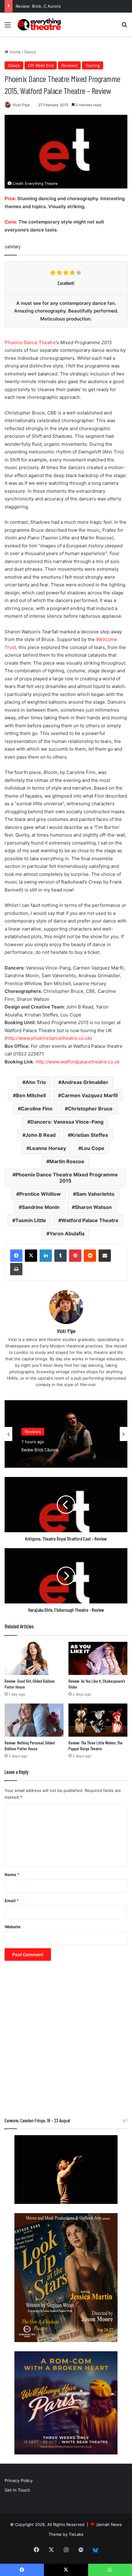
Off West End (41, 65)
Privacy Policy (19, 2481)
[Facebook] (16, 1256)
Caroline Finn (37, 1109)
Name (12, 1875)
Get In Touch (17, 2490)
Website (13, 1927)
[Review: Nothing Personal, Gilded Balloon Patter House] (34, 1720)
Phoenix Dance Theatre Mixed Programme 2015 (67, 1178)
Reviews (69, 65)
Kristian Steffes (89, 1135)
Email (12, 1901)
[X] (31, 1256)
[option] (66, 1434)
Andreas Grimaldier (85, 1082)
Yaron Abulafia (67, 1234)
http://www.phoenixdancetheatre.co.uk (48, 1038)
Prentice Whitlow (40, 1194)
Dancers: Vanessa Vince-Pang (67, 1122)
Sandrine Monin (41, 1207)
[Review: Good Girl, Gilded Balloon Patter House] (34, 1658)
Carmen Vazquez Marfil (89, 1095)
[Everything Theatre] (40, 24)
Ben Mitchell (31, 1095)
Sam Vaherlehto (95, 1194)
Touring (93, 65)
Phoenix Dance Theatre (30, 342)
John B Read (41, 1135)
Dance (30, 52)
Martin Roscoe (67, 1161)
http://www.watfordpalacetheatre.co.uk (77, 1062)
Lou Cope (93, 1148)
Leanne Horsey (48, 1148)
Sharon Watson (93, 1207)
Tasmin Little (31, 1220)
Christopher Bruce (90, 1109)
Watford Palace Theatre (90, 1220)
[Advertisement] (66, 2042)
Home (15, 52)
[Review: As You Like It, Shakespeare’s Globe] (98, 1658)
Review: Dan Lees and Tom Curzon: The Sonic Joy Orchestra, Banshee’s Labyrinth (60, 1452)
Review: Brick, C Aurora (38, 6)
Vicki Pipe (21, 105)
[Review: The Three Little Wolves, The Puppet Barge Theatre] (98, 1720)
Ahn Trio (36, 1082)
